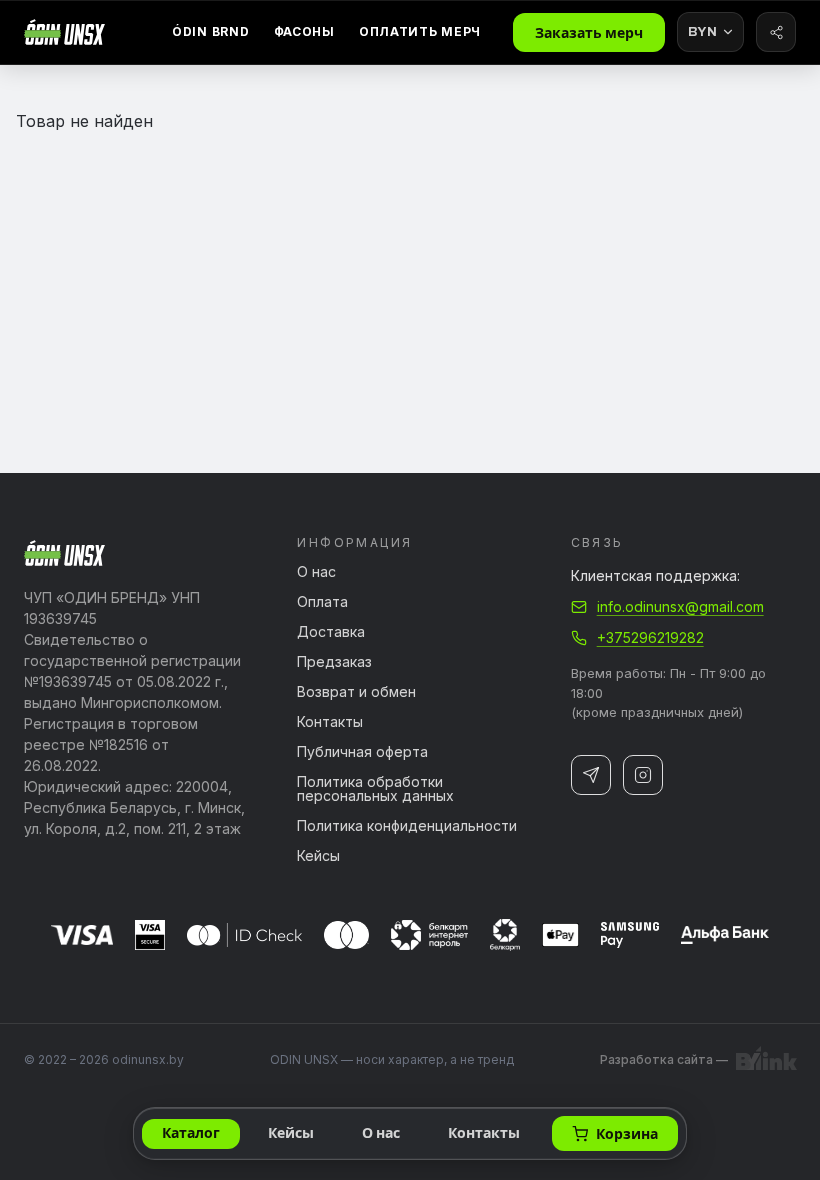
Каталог (191, 1133)
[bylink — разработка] (766, 1060)
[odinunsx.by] (64, 32)
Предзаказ (334, 662)
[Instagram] (643, 775)
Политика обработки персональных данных (375, 789)
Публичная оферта (362, 752)
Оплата (322, 602)
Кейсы (318, 856)
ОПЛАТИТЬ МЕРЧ (420, 32)
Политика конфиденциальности (407, 826)
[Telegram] (591, 775)
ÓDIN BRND (210, 32)
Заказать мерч (589, 33)
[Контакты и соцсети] (776, 32)
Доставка (331, 632)
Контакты (330, 722)
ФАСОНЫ (304, 32)
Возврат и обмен (356, 692)
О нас (316, 572)
